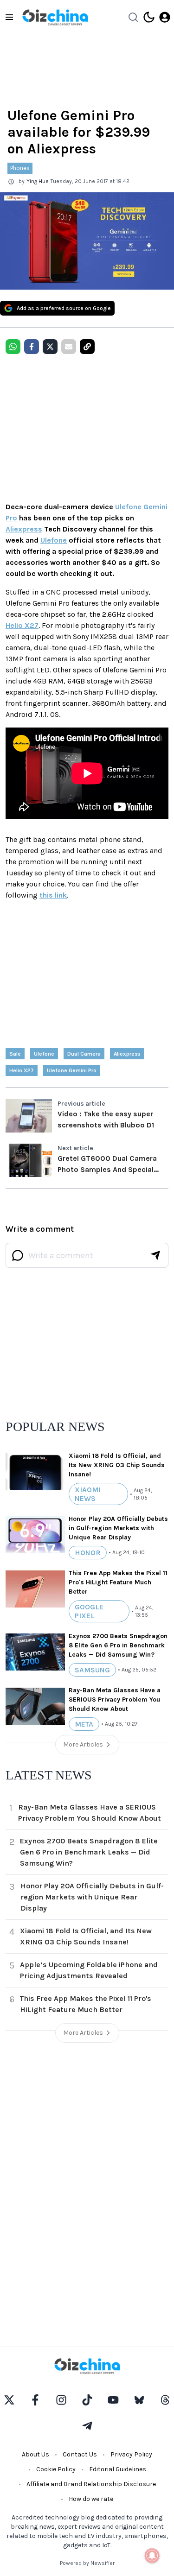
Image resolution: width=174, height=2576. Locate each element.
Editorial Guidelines (118, 2469)
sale (15, 1054)
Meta (84, 1724)
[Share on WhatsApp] (13, 347)
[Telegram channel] (87, 2426)
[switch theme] (149, 17)
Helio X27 (22, 625)
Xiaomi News (88, 1494)
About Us (35, 2454)
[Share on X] (50, 347)
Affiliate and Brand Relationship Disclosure (91, 2484)
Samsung (92, 1670)
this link (53, 895)
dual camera (84, 1054)
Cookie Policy (56, 2469)
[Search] (133, 17)
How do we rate (91, 2499)
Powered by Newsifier (87, 2563)
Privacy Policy (131, 2454)
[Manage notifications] (152, 2556)
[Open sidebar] (9, 17)
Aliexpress (24, 529)
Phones (20, 168)
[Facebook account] (35, 2400)
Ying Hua (38, 181)
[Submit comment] (155, 1255)
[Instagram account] (61, 2400)
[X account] (9, 2400)
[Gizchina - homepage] (55, 17)
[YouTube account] (113, 2400)
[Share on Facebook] (32, 347)
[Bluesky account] (139, 2400)
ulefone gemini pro (72, 1070)
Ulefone (54, 540)
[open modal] (165, 17)
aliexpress (127, 1054)
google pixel (89, 1611)
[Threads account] (165, 2400)
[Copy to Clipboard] (87, 347)
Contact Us (80, 2454)
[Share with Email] (69, 347)
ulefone (44, 1054)
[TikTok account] (87, 2400)
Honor (88, 1553)
